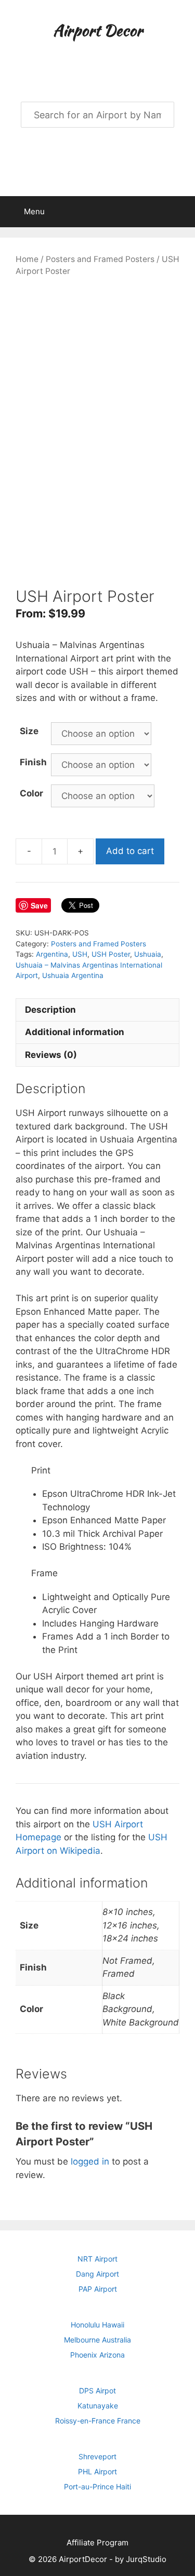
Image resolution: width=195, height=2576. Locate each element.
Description (50, 1010)
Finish (33, 762)
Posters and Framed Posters (100, 259)
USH (80, 954)
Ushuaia (148, 954)
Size (29, 731)
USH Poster (111, 954)
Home (27, 259)
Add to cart (130, 851)
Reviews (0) (51, 1055)
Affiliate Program (97, 2543)
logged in (90, 2161)
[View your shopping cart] (181, 212)
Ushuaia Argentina (73, 975)
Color (31, 793)
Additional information (75, 1032)
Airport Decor (98, 30)
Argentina (52, 954)
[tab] (97, 1010)
